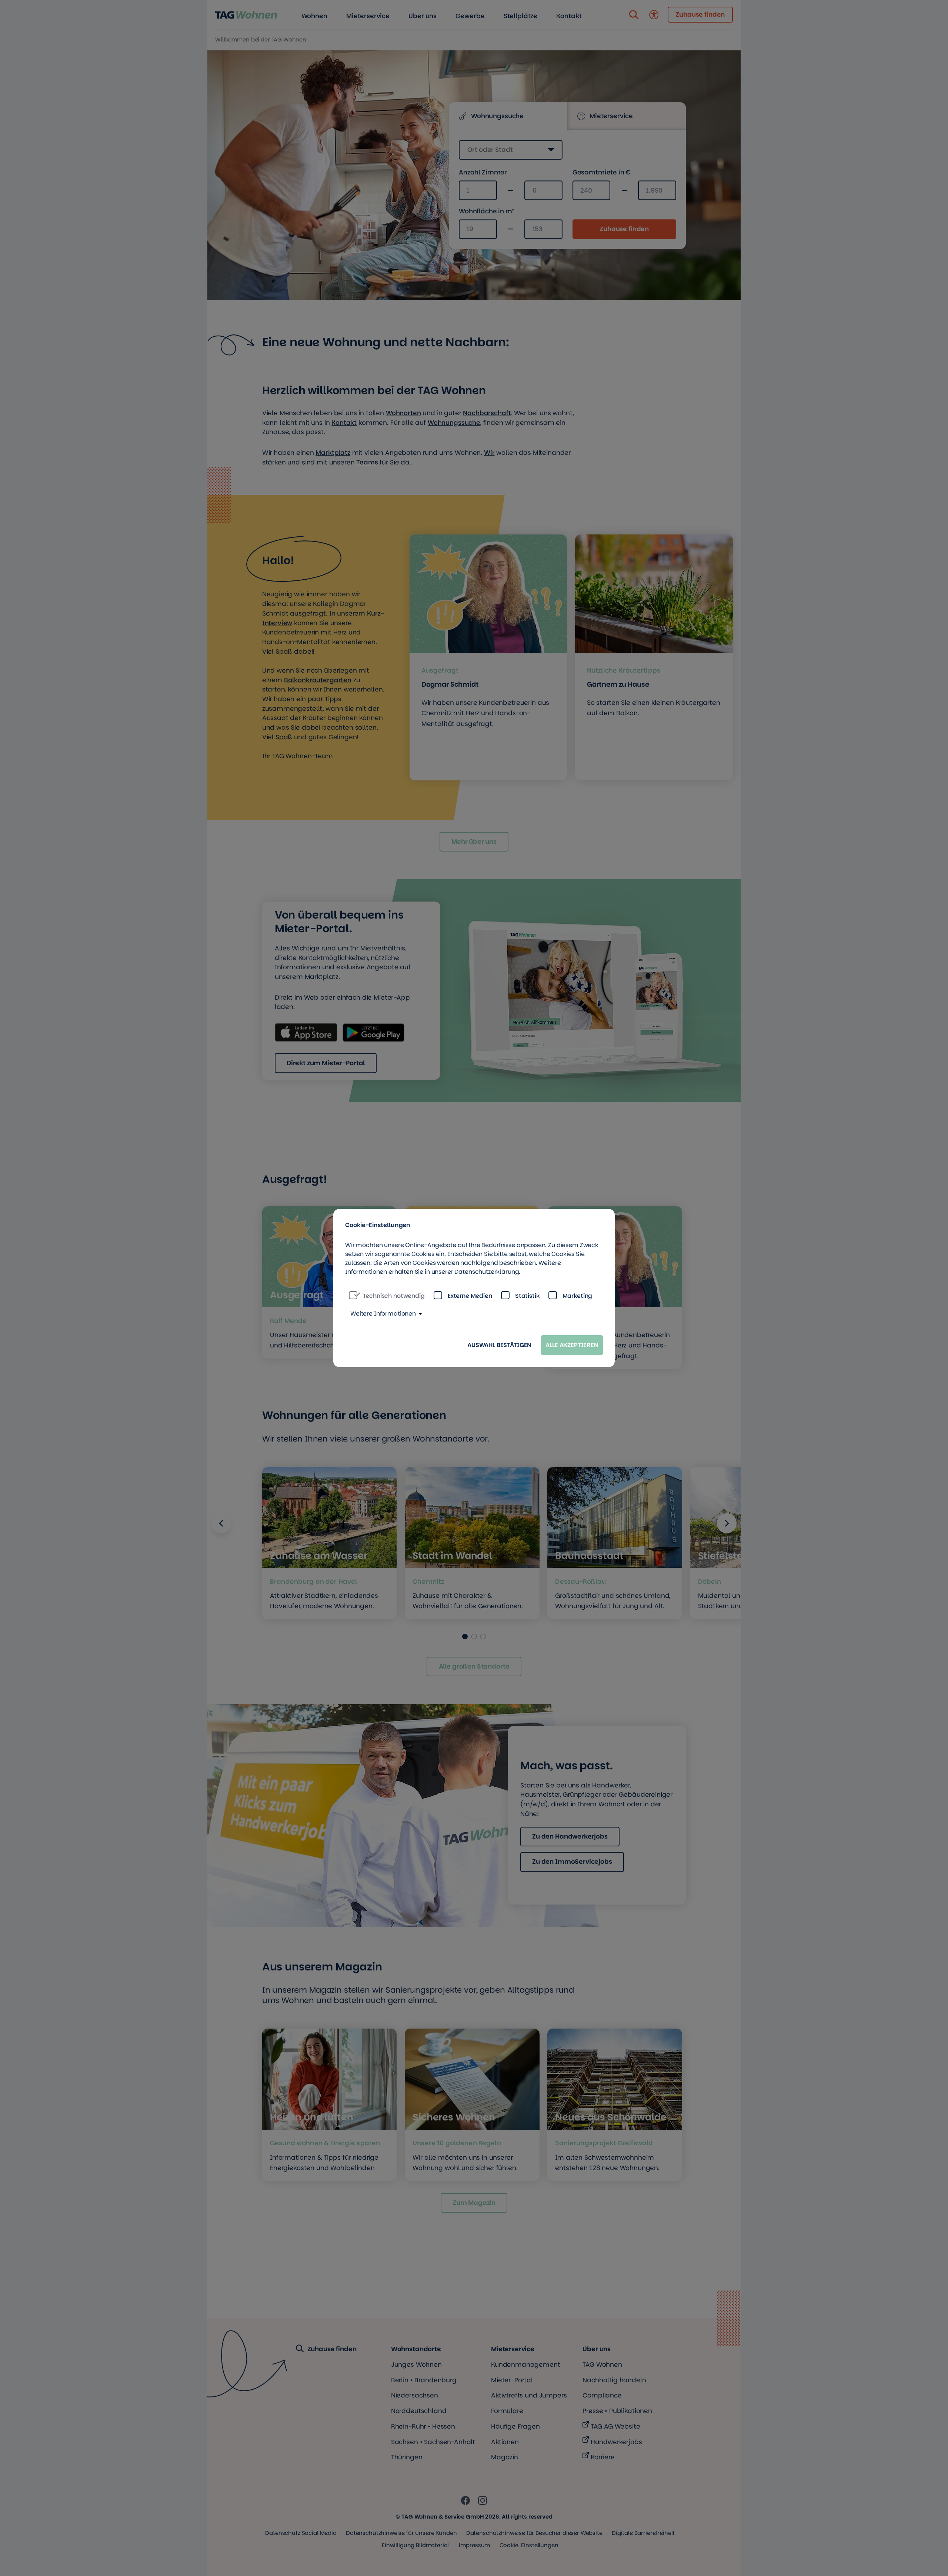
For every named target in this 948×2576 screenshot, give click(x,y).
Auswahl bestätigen (499, 1345)
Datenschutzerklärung (487, 1272)
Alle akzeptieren (572, 1345)
